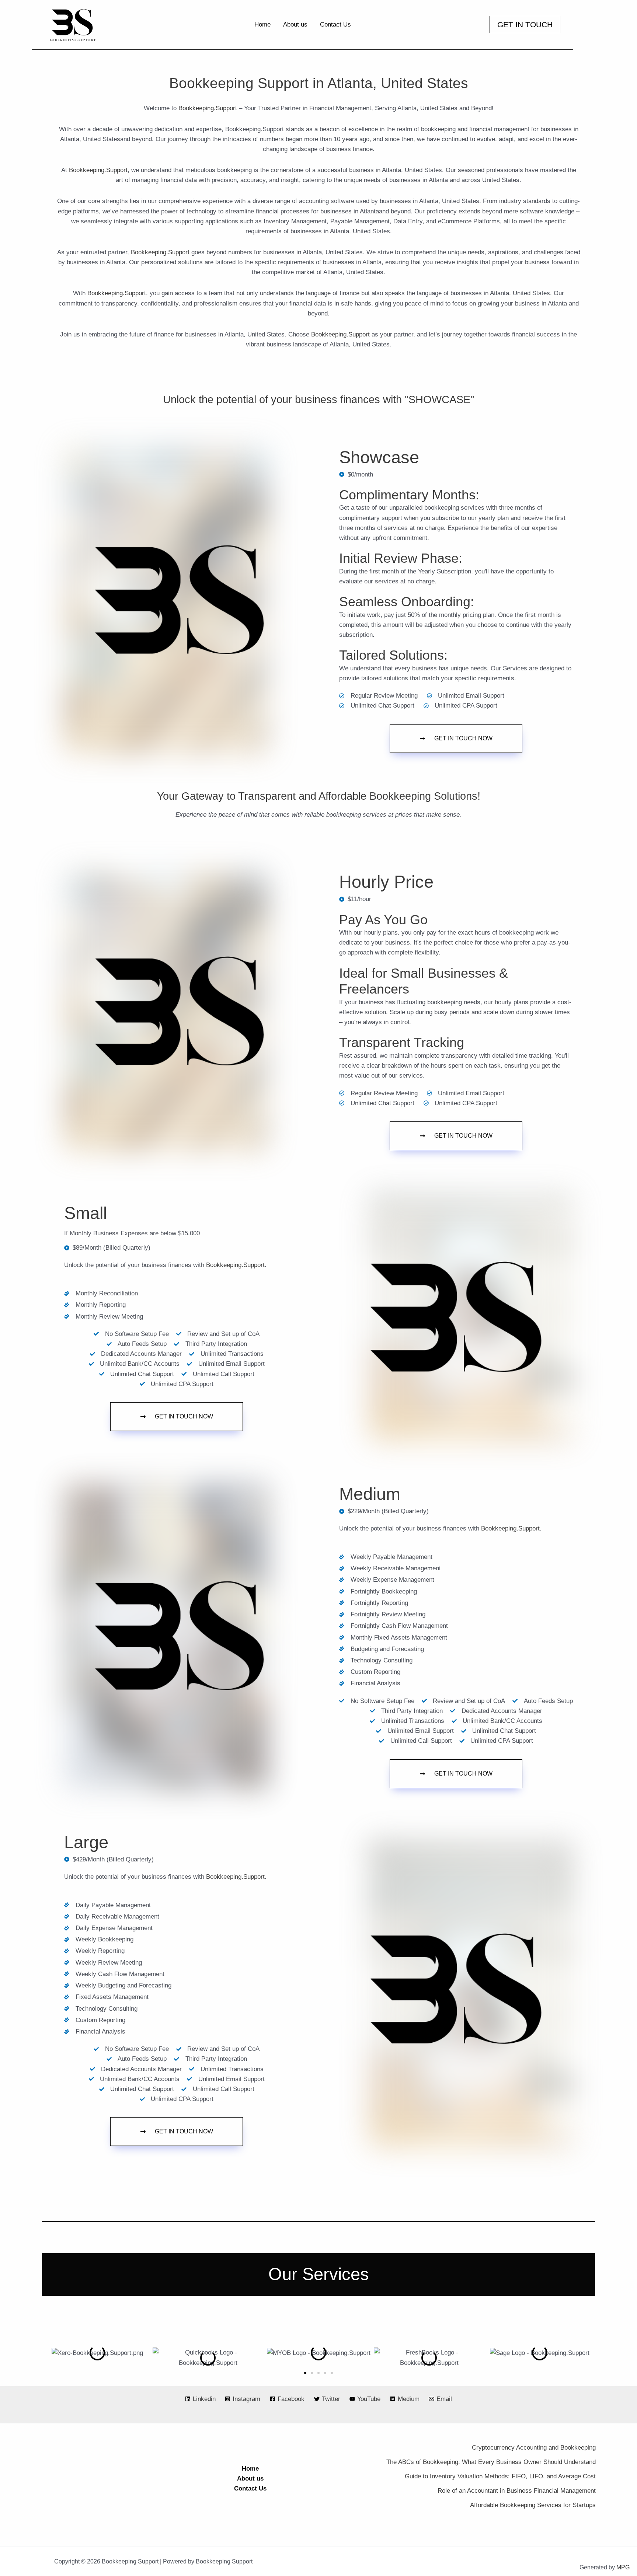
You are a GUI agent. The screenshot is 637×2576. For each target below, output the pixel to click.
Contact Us (250, 2488)
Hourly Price (386, 882)
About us (250, 2479)
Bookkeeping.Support (208, 108)
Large (86, 1842)
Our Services (319, 2274)
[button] (525, 25)
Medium (370, 1494)
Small (86, 1213)
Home (250, 2469)
